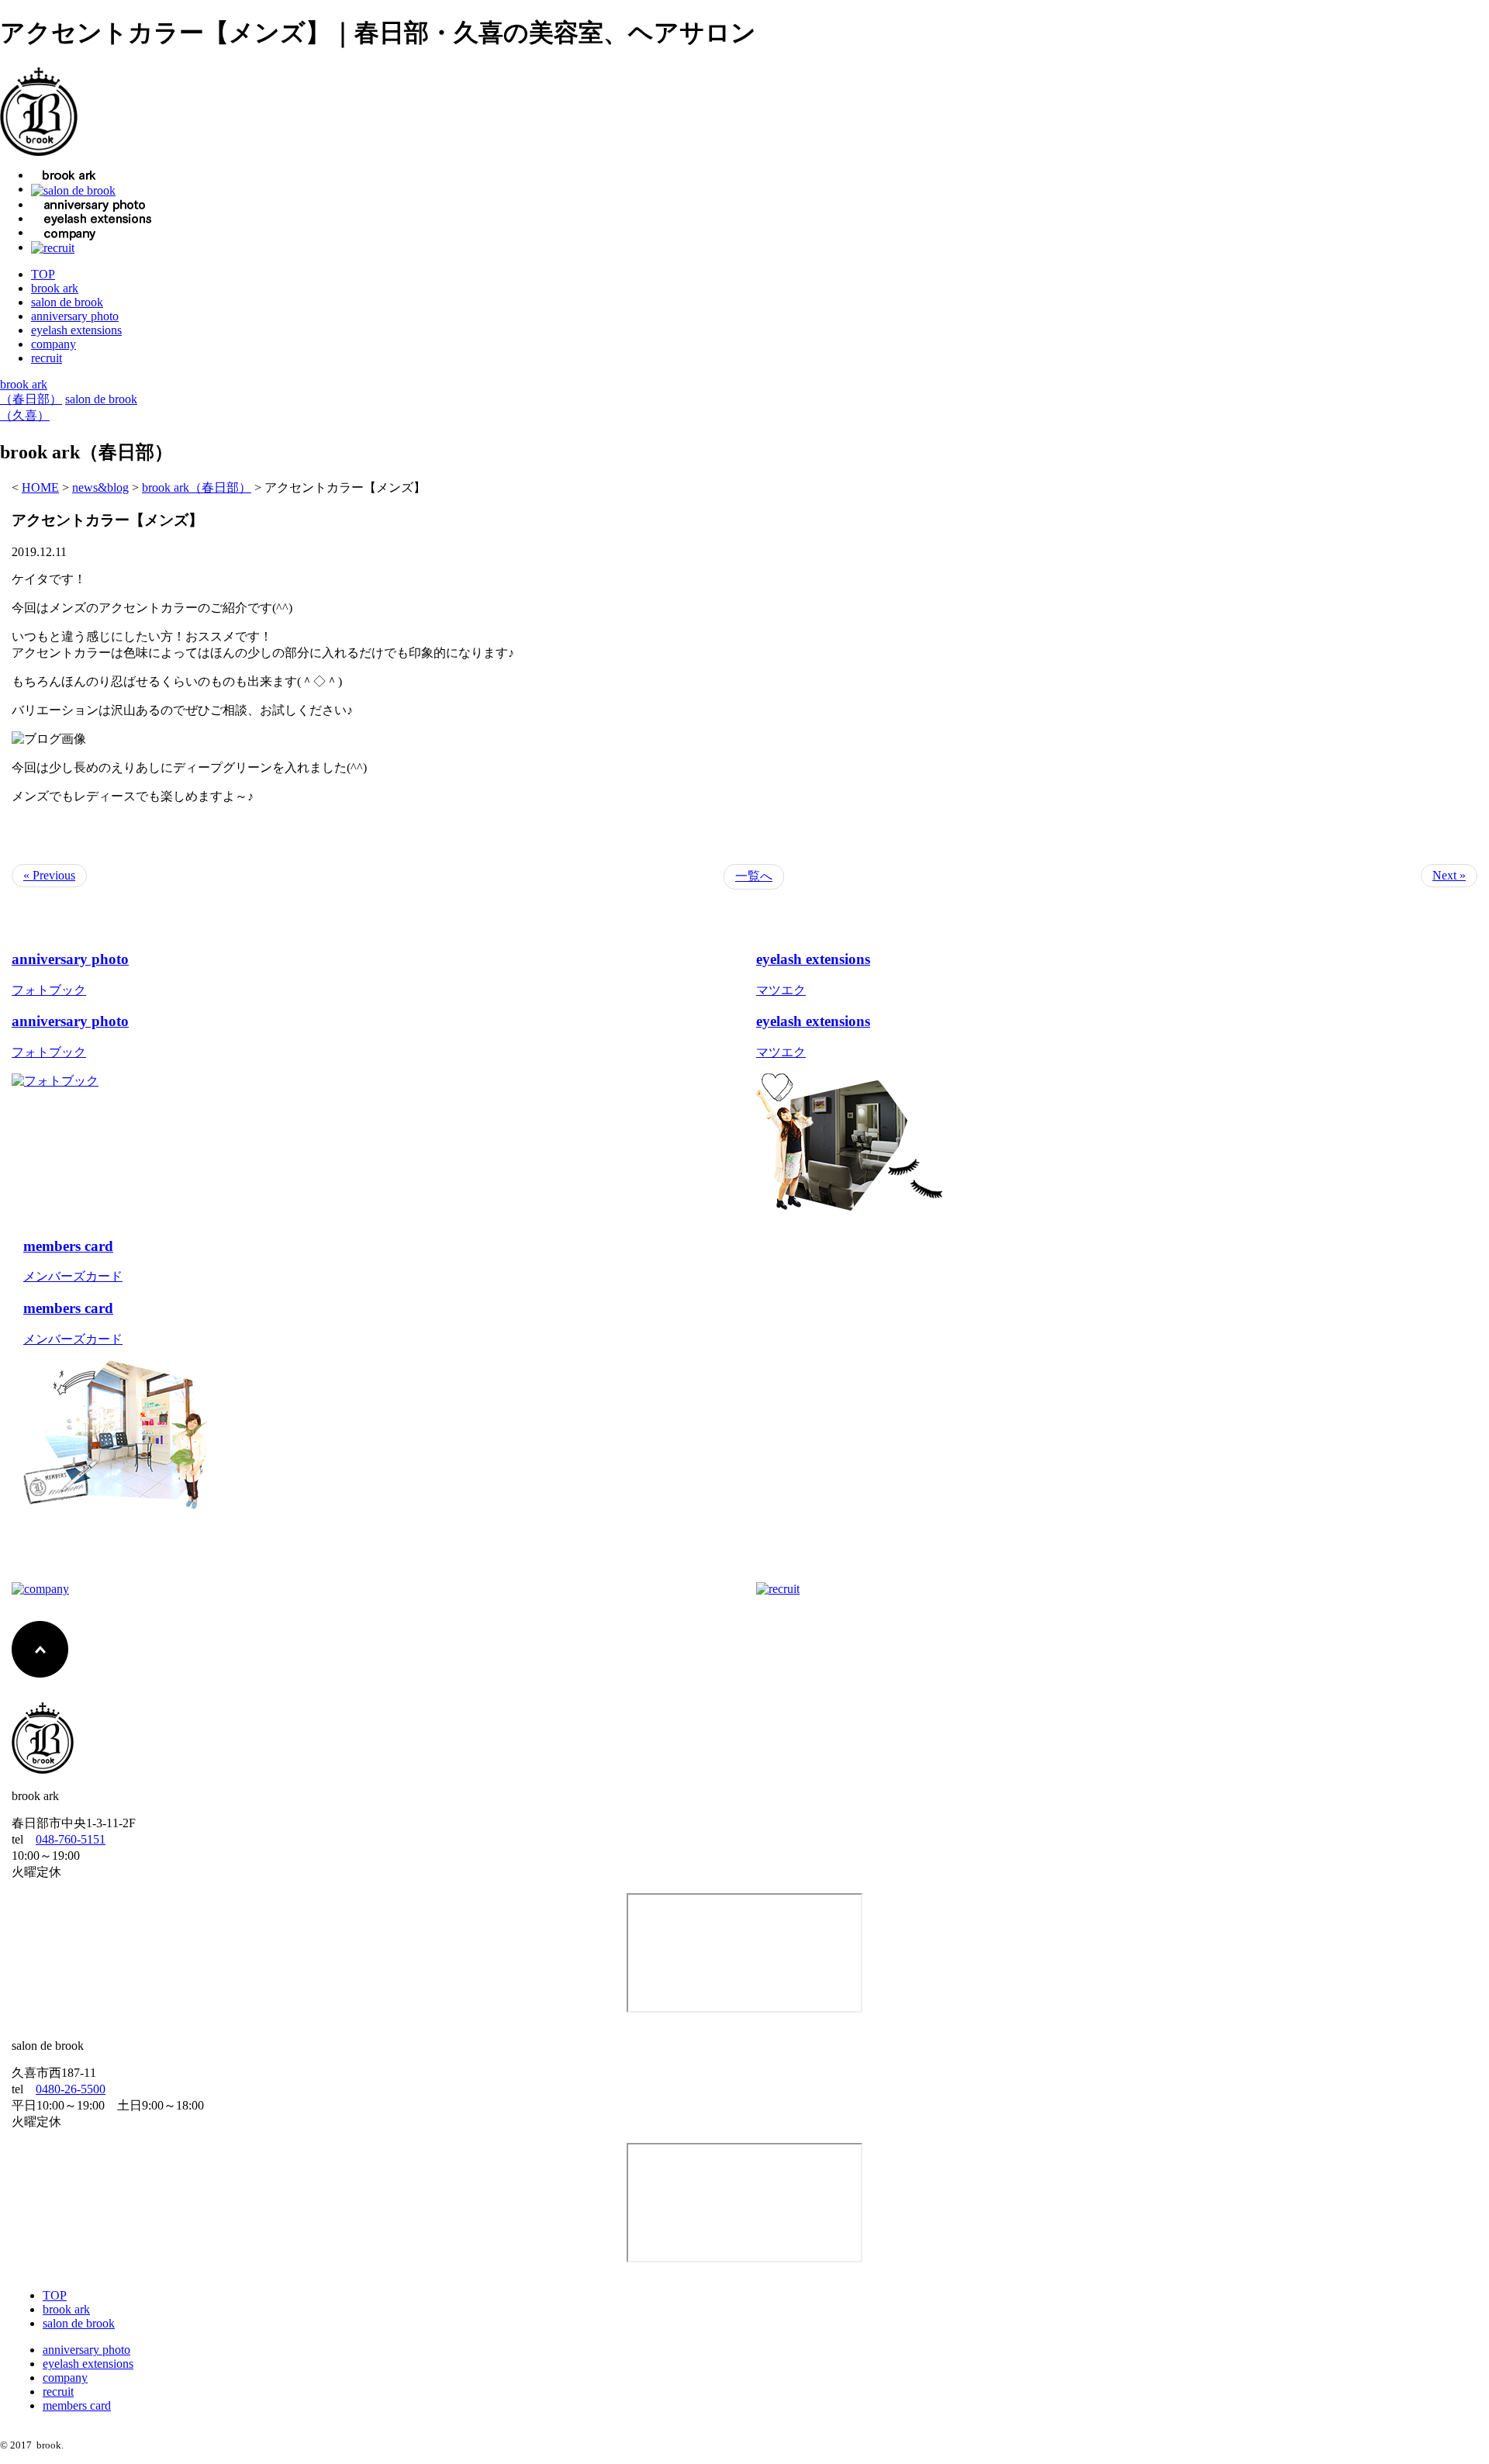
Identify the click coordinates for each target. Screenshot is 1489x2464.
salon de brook (67, 302)
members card (77, 2405)
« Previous (49, 875)
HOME (40, 487)
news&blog (100, 487)
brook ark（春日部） (197, 487)
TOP (43, 274)
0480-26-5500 (71, 2089)
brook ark (55, 288)
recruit (47, 358)
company (54, 344)
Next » (1449, 875)
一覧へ (754, 876)
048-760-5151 (71, 1839)
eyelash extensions (76, 330)
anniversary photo (75, 316)
